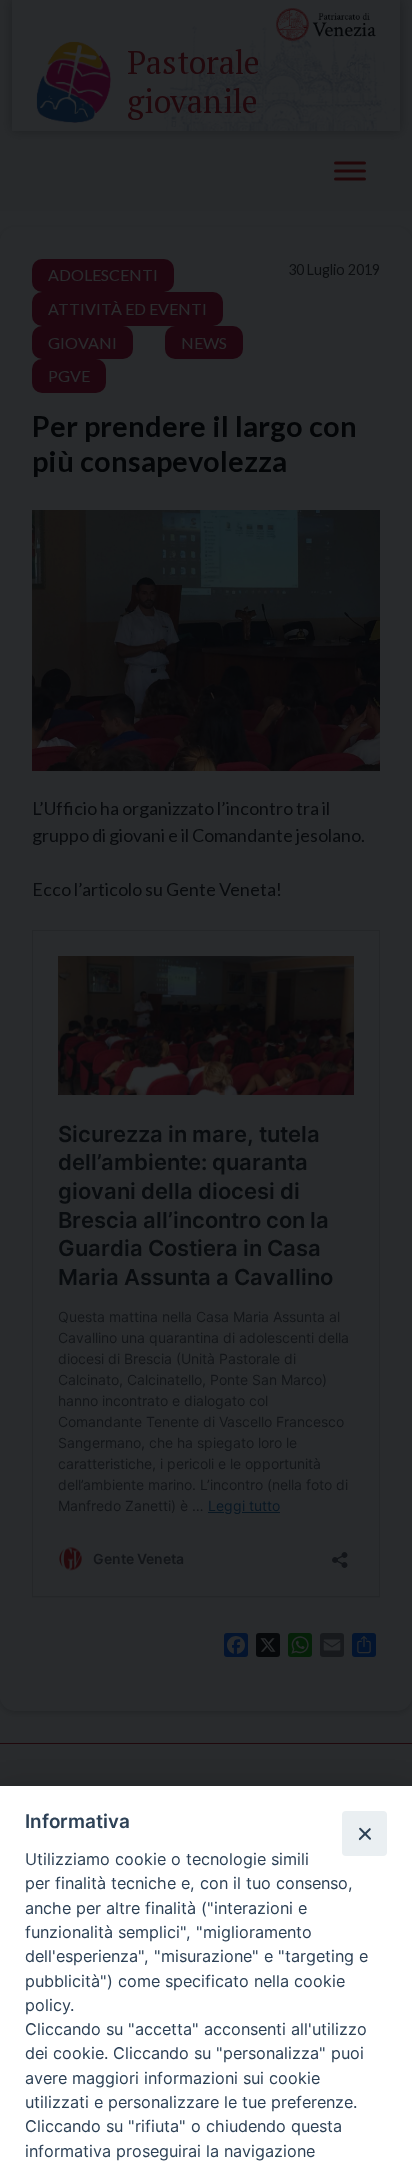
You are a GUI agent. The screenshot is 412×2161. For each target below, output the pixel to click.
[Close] (364, 1833)
